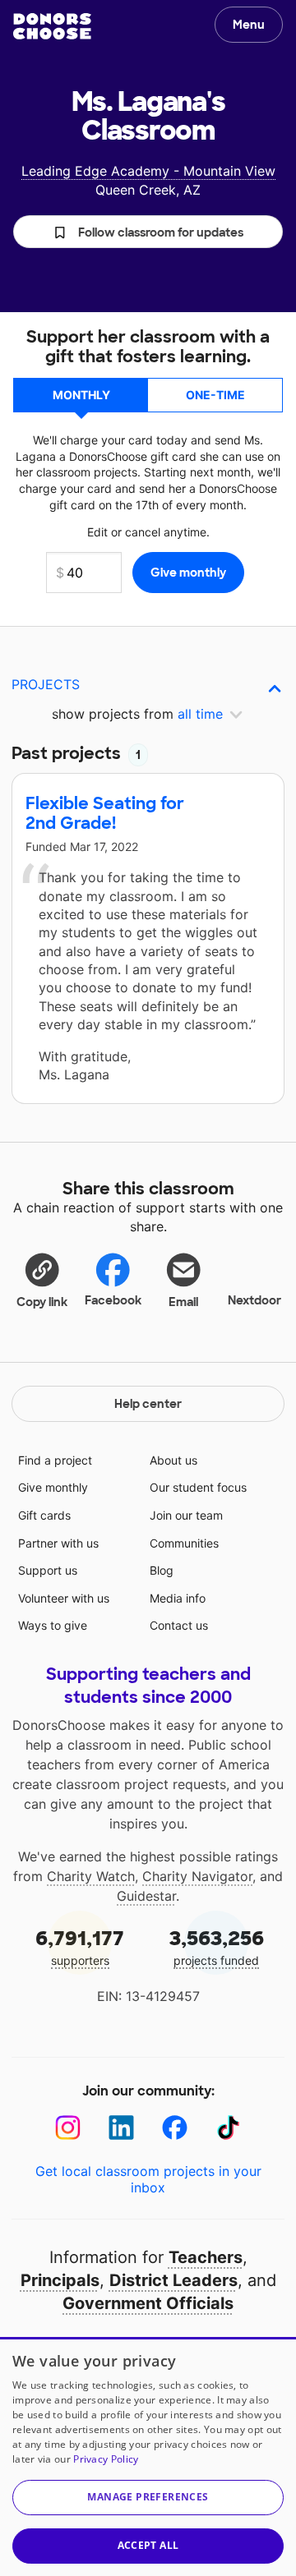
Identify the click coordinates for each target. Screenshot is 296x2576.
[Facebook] (175, 2128)
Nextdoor (254, 1300)
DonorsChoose (52, 26)
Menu (249, 25)
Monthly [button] (81, 395)
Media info (178, 1598)
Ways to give (53, 1625)
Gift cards (44, 1515)
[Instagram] (68, 2128)
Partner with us (58, 1543)
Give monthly (53, 1487)
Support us (48, 1570)
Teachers (206, 2257)
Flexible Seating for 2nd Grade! (105, 813)
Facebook (113, 1300)
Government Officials (148, 2303)
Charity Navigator (197, 1876)
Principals (60, 2280)
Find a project (55, 1460)
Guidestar (146, 1896)
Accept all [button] (148, 2545)
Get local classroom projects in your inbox (148, 2179)
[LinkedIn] (121, 2128)
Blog (162, 1570)
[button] (148, 232)
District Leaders (173, 2280)
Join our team (186, 1515)
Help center (148, 1404)
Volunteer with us (64, 1598)
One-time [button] (215, 395)
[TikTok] (228, 2128)
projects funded (217, 1946)
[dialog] (148, 2456)
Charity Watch (91, 1876)
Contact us (179, 1625)
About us (173, 1460)
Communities (184, 1543)
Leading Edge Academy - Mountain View (148, 171)
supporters (80, 1946)
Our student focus (198, 1487)
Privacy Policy (106, 2459)
